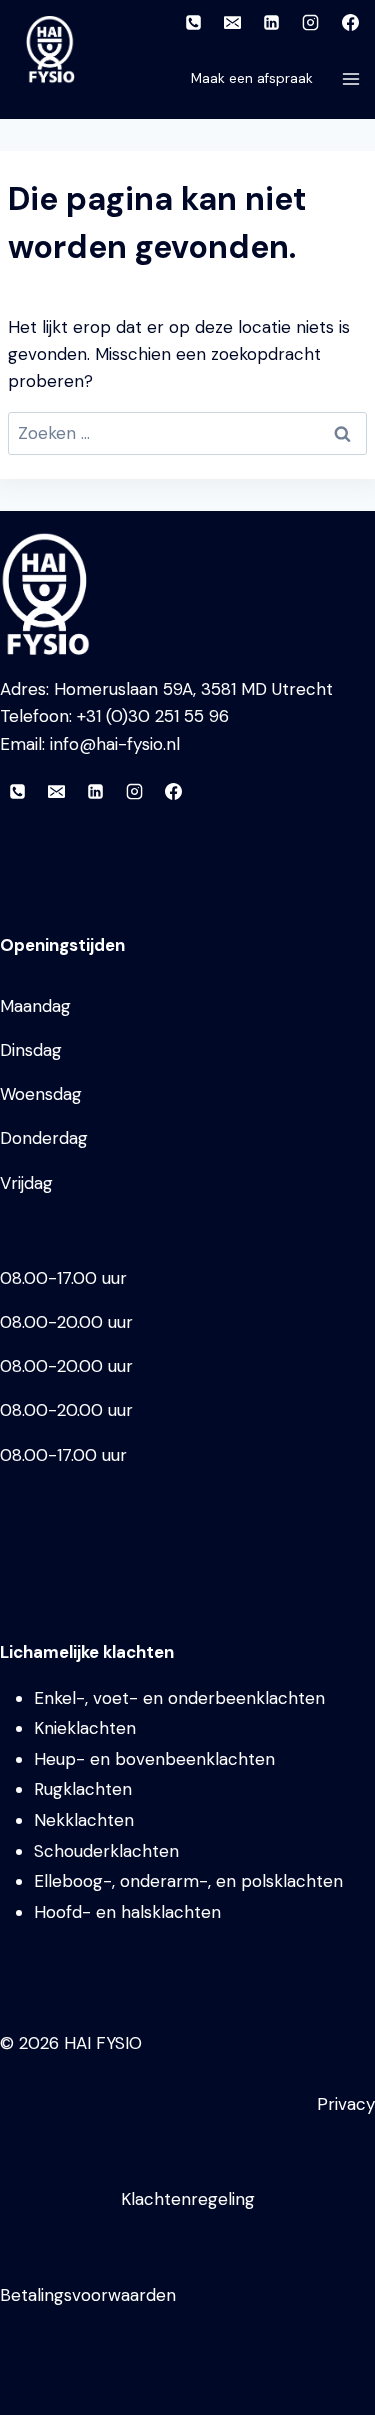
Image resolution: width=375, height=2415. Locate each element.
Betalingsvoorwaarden (88, 2295)
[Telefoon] (194, 22)
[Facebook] (350, 22)
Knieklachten (85, 1728)
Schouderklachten (106, 1851)
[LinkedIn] (272, 22)
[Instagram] (311, 22)
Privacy (346, 2104)
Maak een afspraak (252, 78)
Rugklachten (83, 1789)
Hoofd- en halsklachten (127, 1912)
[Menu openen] (354, 78)
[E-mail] (233, 22)
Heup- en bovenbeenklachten (154, 1759)
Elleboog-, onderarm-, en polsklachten (188, 1881)
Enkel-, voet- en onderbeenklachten (179, 1698)
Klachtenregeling (188, 2199)
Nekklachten (84, 1820)
